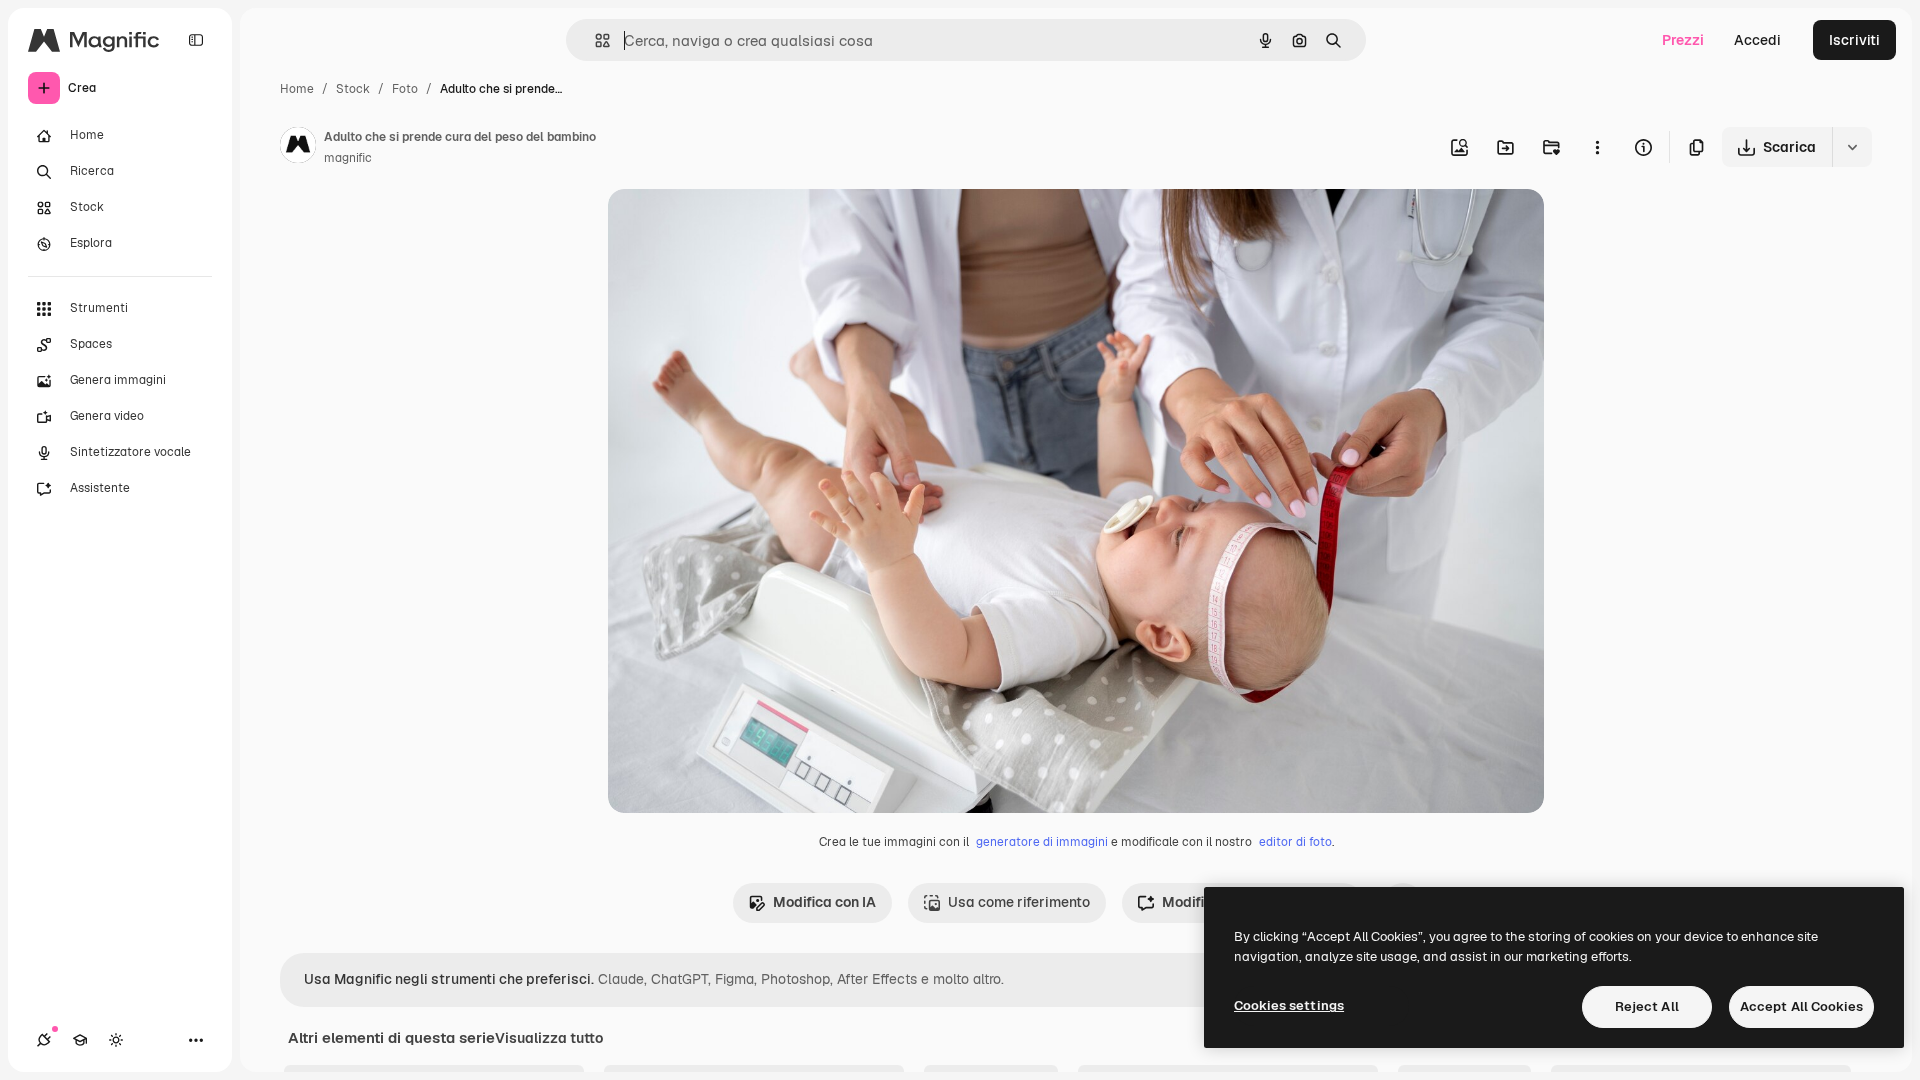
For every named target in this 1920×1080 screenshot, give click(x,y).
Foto (405, 89)
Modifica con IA (824, 902)
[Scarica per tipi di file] (1852, 147)
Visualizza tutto (549, 1038)
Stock (353, 89)
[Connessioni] (44, 1040)
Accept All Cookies (1801, 1006)
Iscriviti (1854, 40)
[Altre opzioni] (1597, 147)
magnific (348, 158)
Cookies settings (1289, 1005)
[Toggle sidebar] (196, 40)
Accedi (1757, 40)
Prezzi (1683, 40)
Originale (740, 227)
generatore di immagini (1042, 842)
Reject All (1647, 1006)
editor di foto (1295, 842)
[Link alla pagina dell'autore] (298, 148)
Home (297, 89)
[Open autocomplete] (594, 40)
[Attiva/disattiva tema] (116, 1040)
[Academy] (80, 1040)
